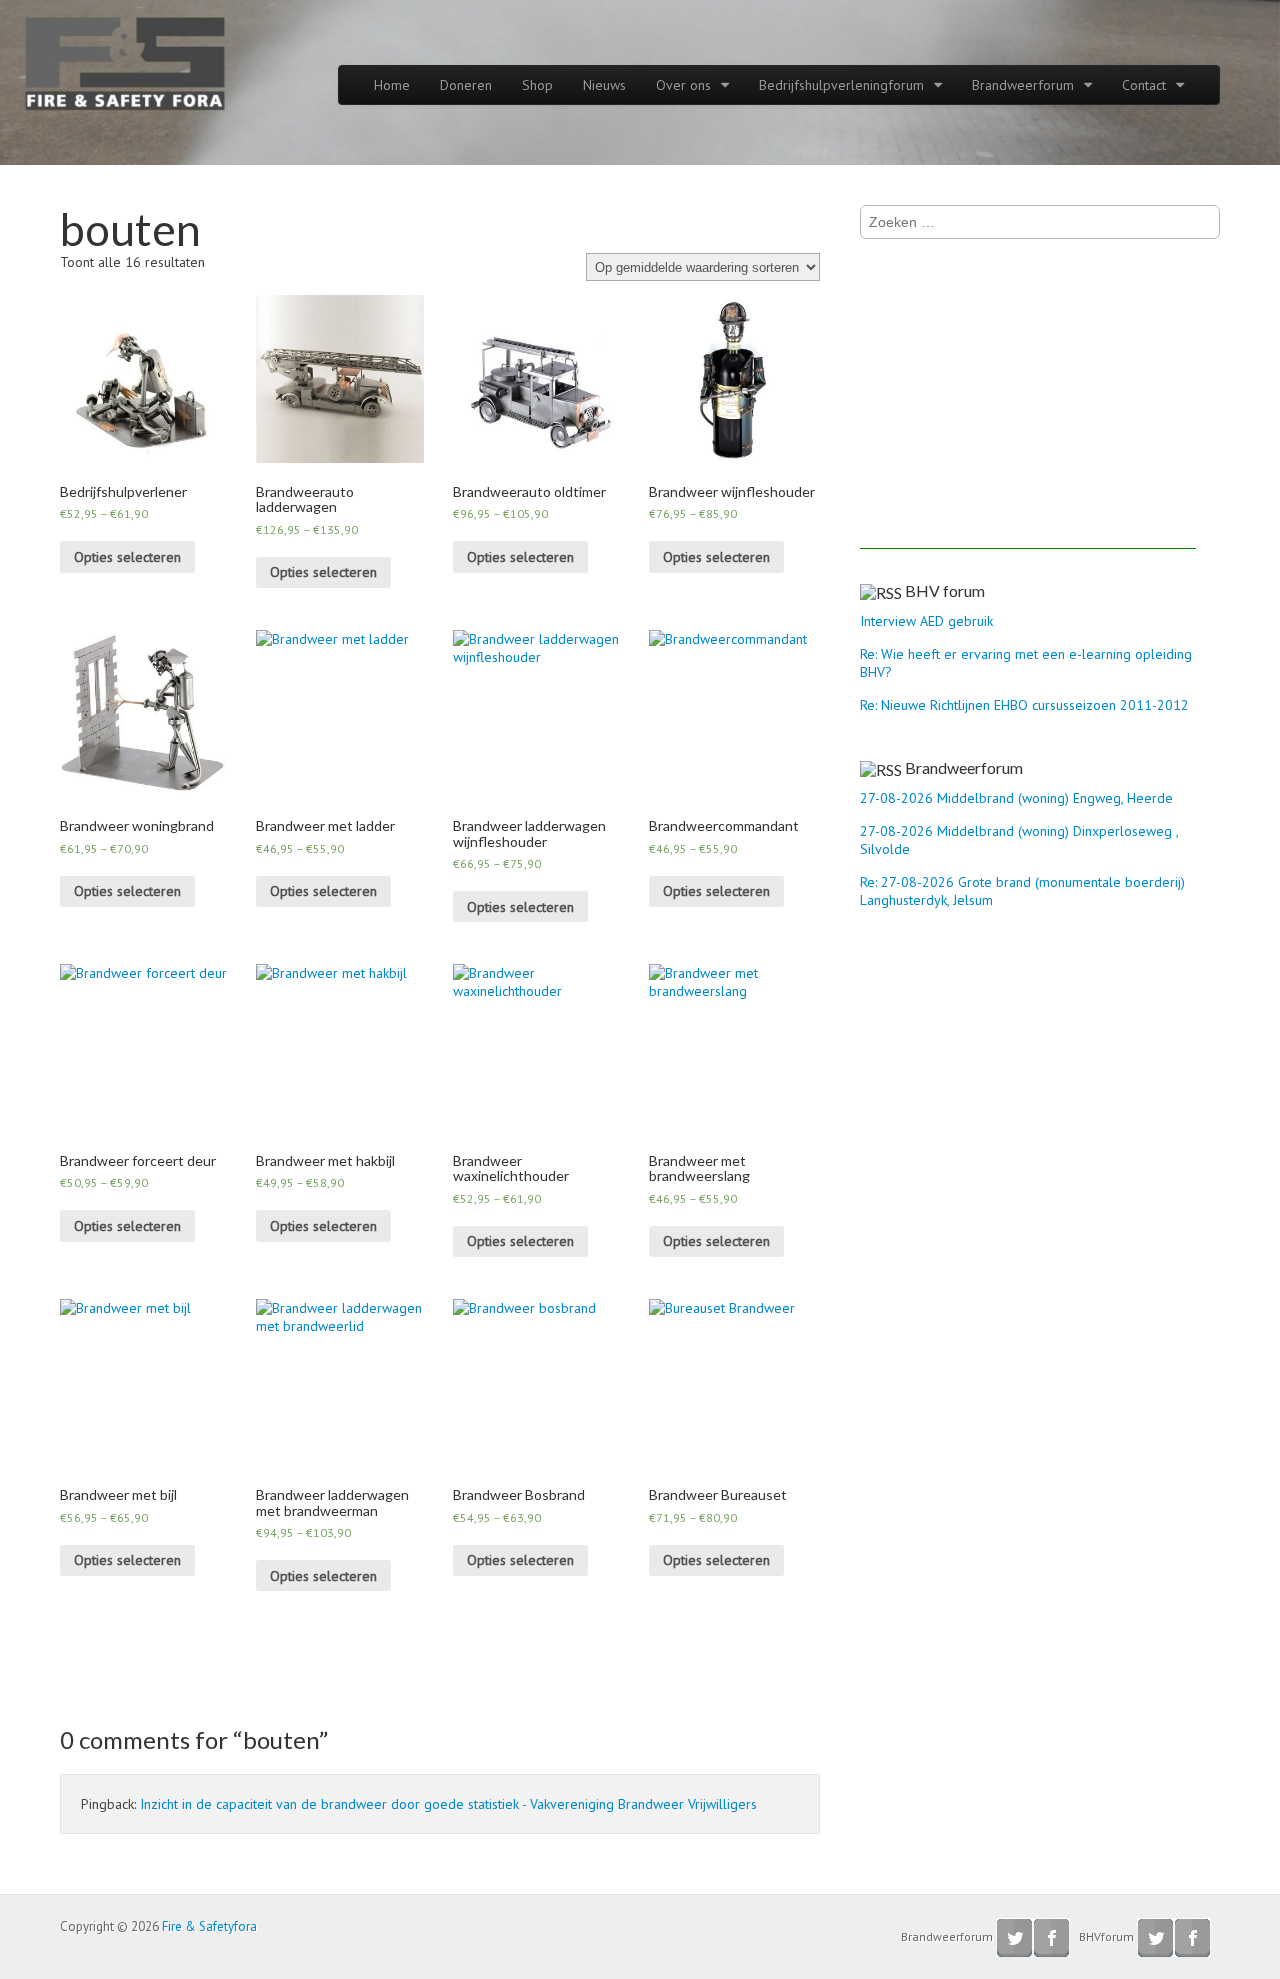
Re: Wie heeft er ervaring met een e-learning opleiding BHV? (1026, 663)
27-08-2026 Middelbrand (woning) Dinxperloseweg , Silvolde (1019, 840)
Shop (537, 85)
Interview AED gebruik (926, 621)
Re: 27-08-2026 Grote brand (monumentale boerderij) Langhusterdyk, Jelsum (1022, 891)
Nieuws (604, 85)
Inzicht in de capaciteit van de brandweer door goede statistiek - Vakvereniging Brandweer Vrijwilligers (448, 1804)
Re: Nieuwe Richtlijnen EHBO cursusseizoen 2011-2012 (1024, 705)
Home (392, 85)
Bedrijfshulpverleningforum (841, 85)
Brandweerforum (1023, 85)
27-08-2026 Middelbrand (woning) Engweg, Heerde (1016, 798)
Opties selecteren (127, 557)
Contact (1144, 85)
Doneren (466, 85)
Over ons (683, 85)
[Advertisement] (1028, 409)
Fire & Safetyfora (209, 1926)
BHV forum (945, 590)
